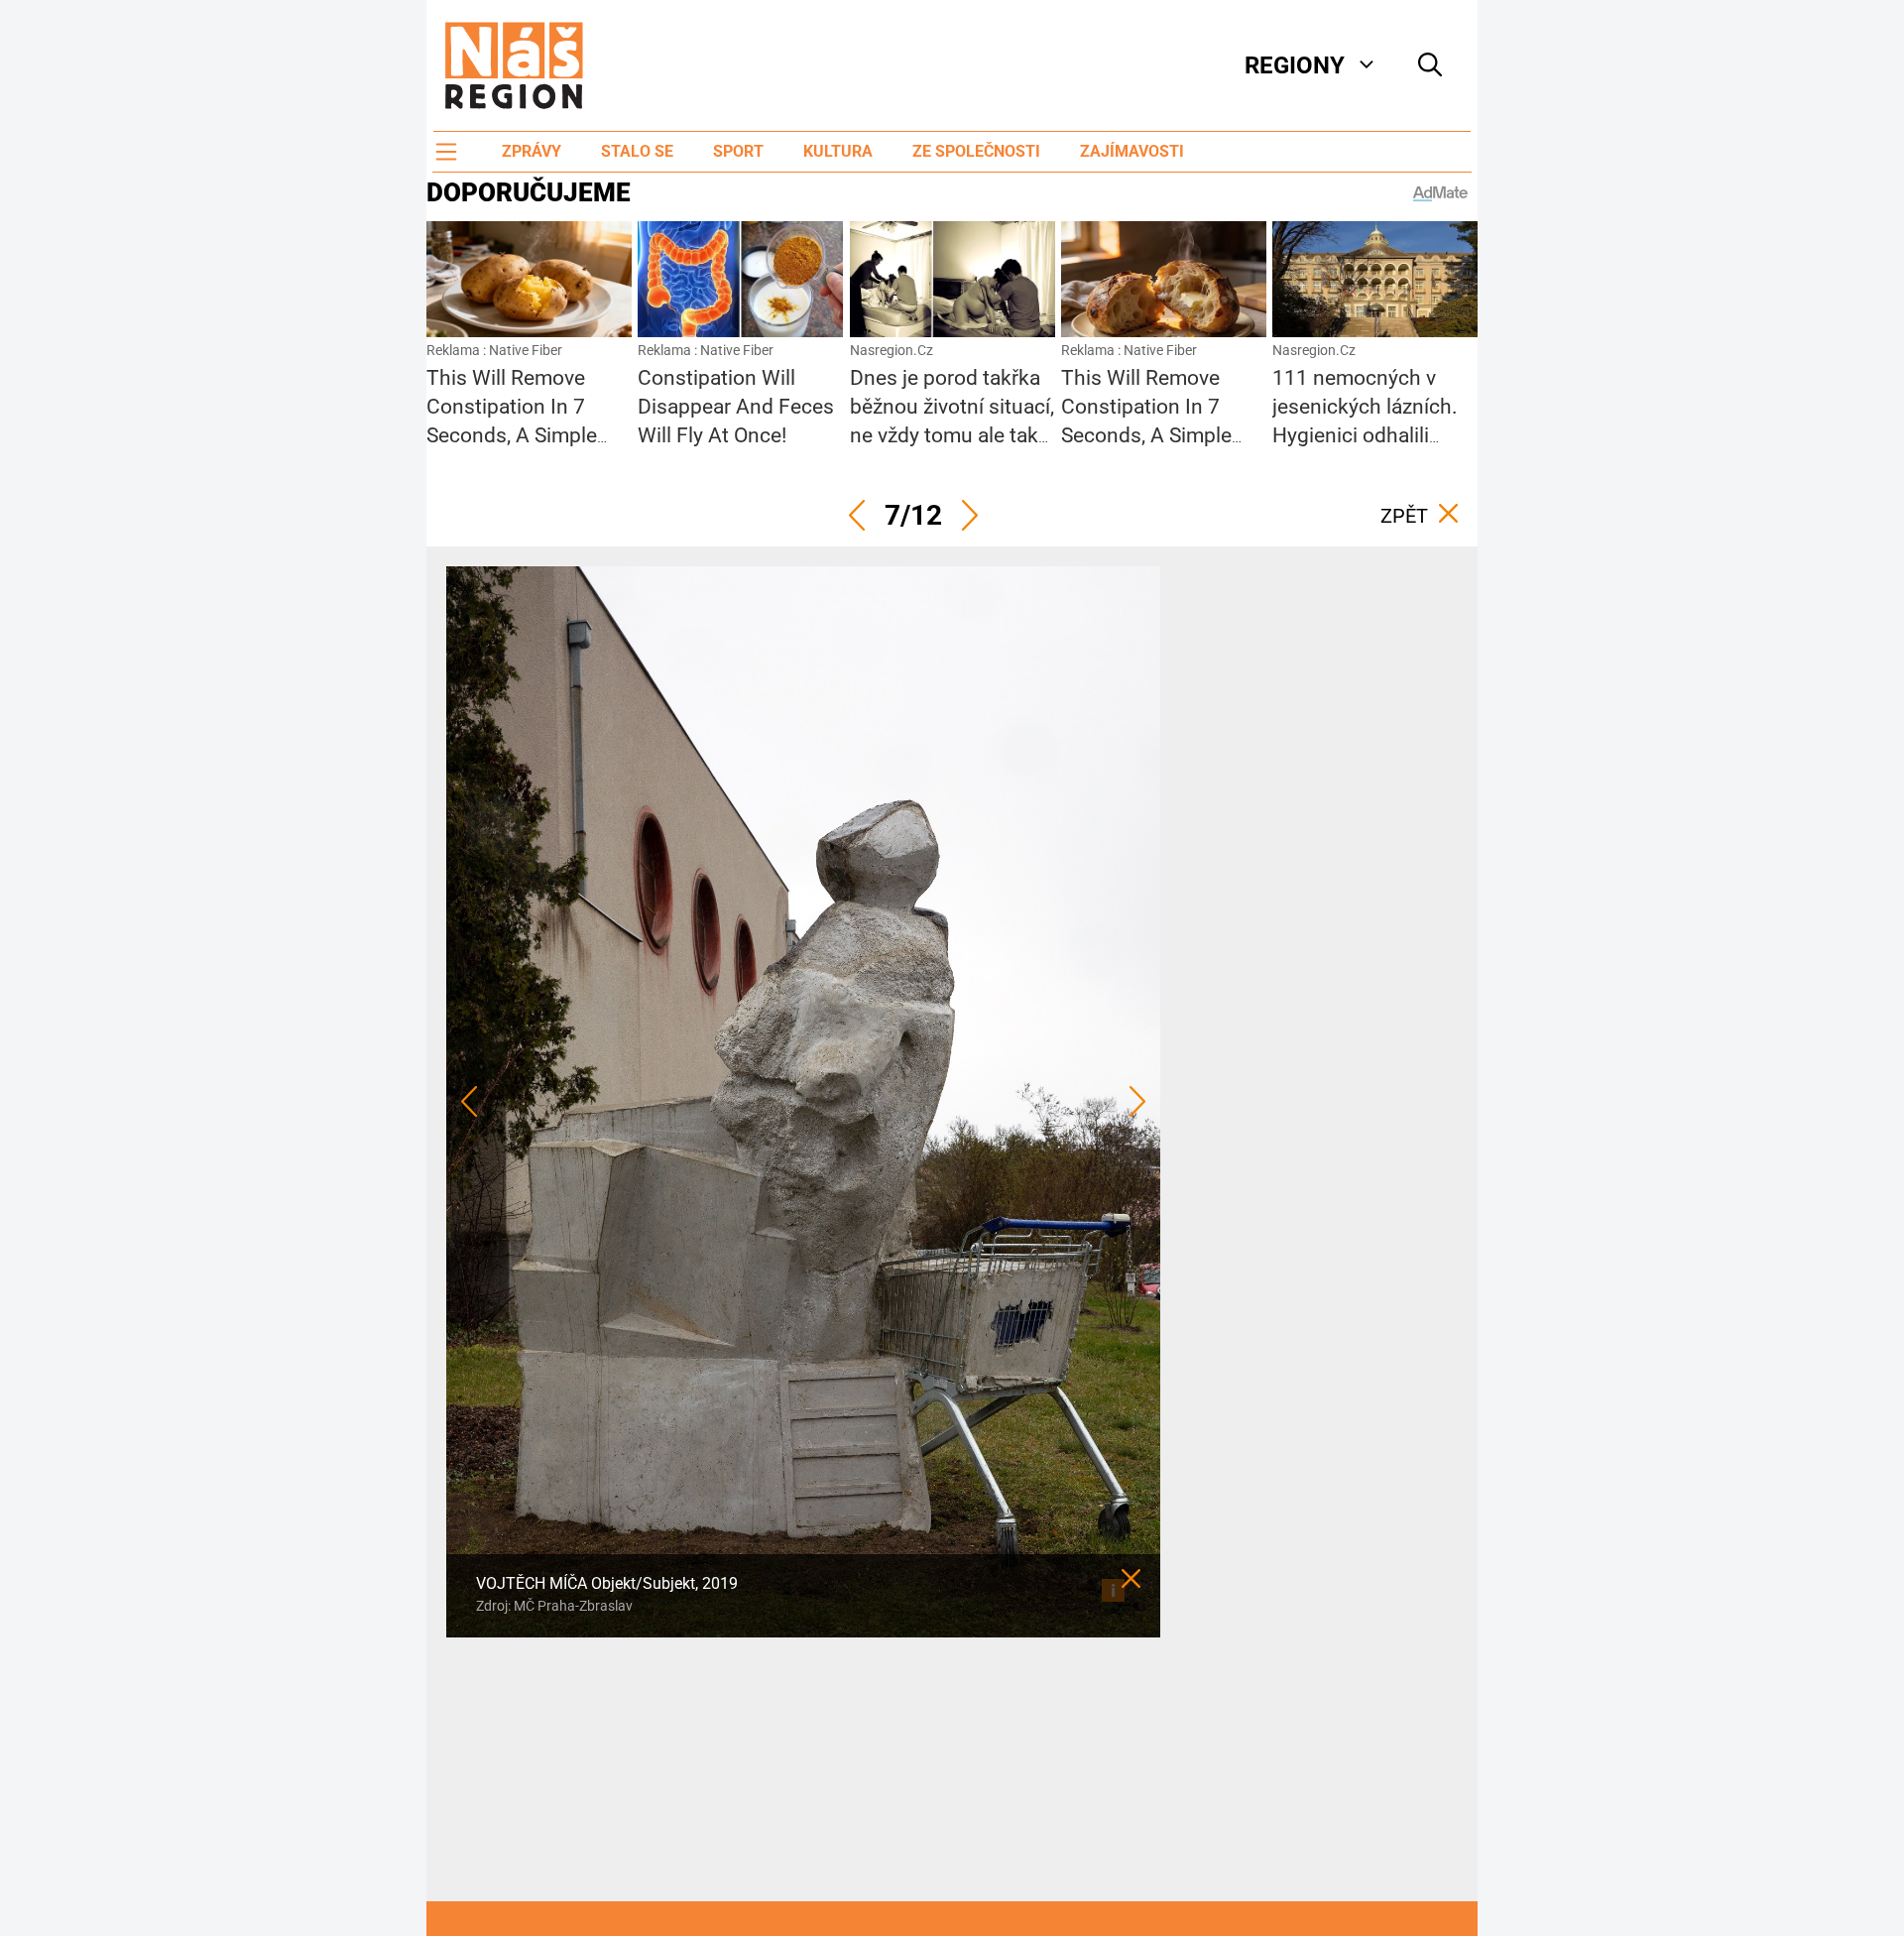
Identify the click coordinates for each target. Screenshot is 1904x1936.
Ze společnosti (976, 151)
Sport (738, 151)
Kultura (838, 151)
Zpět (1404, 516)
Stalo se (637, 151)
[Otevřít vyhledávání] (1430, 65)
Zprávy (532, 151)
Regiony (1295, 65)
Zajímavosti (1132, 151)
